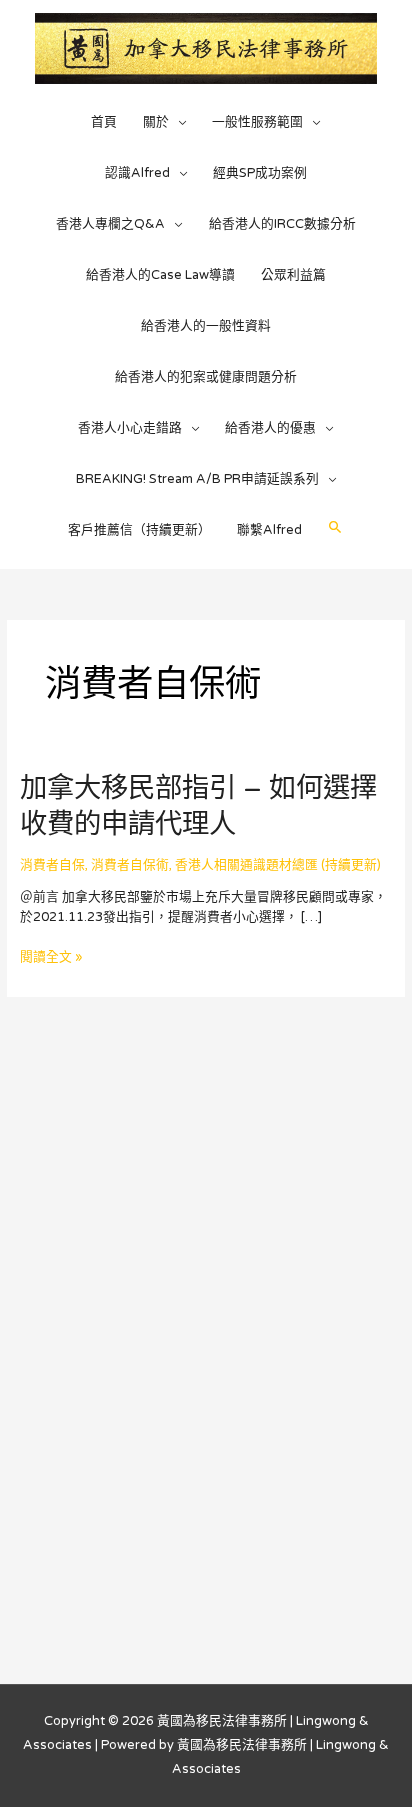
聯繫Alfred (269, 530)
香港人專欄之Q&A (110, 224)
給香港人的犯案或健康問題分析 (206, 377)
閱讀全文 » (51, 957)
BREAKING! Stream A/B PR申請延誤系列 (197, 479)
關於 (156, 122)
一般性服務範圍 (257, 122)
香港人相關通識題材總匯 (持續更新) (278, 865)
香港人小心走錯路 (130, 428)
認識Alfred (137, 173)
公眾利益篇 (293, 275)
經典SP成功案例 (260, 173)
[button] (335, 527)
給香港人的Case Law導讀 (160, 275)
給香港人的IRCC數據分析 (282, 224)
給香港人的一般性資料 (206, 326)
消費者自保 (52, 865)
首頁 (104, 122)
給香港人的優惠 (270, 428)
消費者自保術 (130, 865)
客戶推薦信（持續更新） (139, 530)
